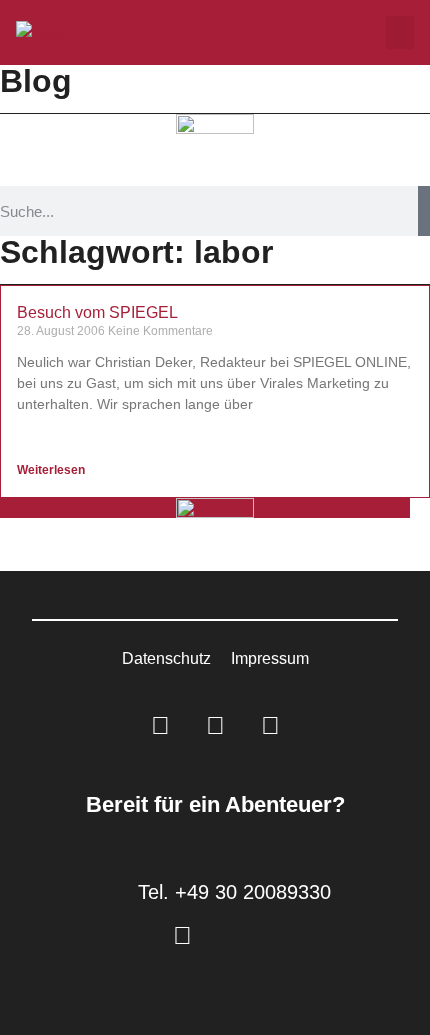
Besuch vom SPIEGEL (97, 312)
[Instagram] (215, 726)
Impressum (270, 658)
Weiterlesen (52, 470)
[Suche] (424, 211)
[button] (400, 32)
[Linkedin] (160, 726)
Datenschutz (166, 658)
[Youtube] (270, 726)
